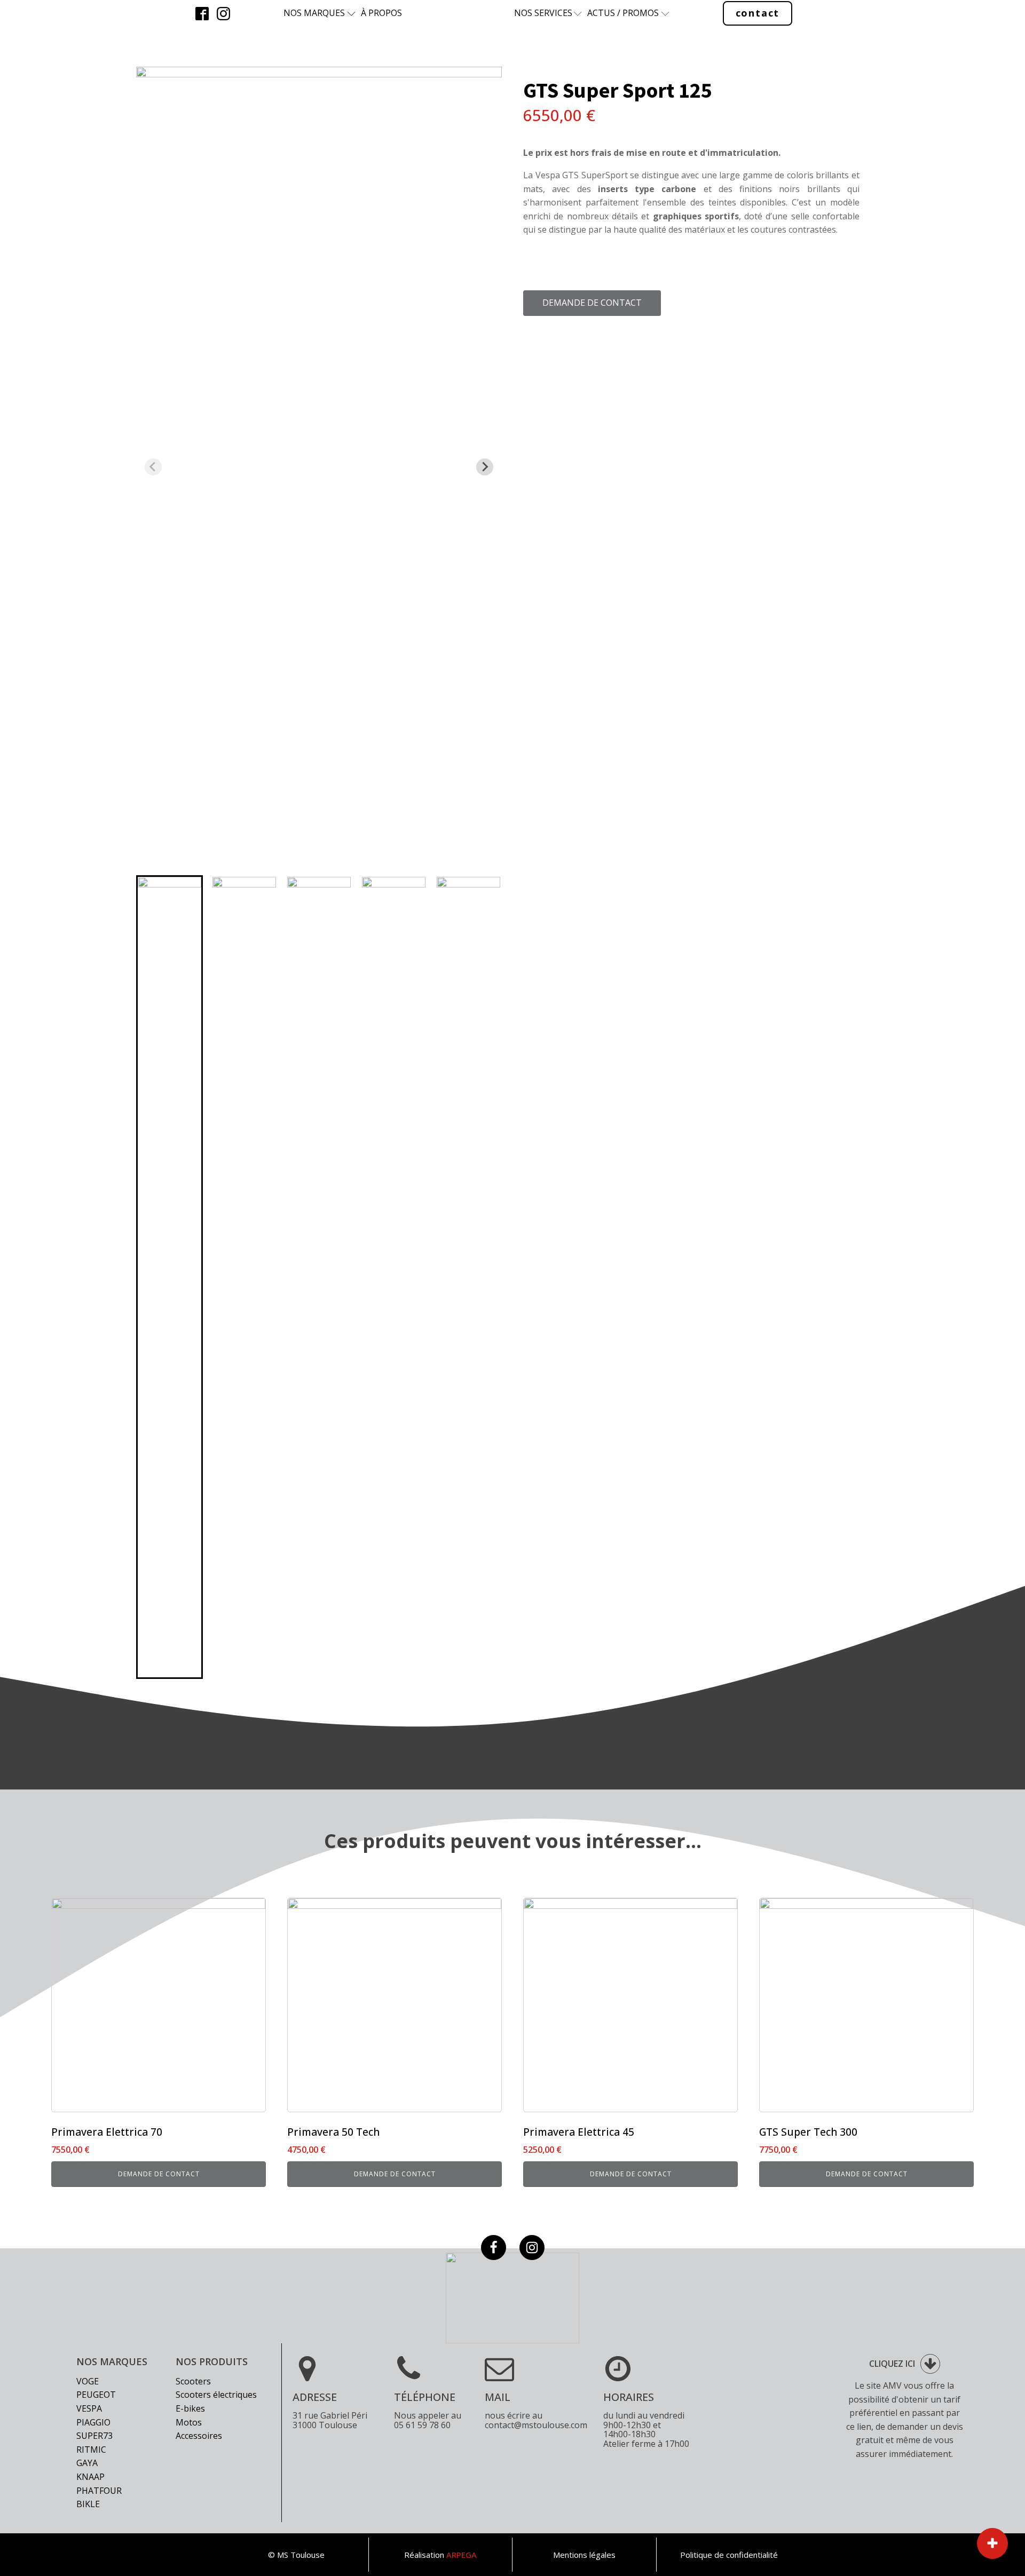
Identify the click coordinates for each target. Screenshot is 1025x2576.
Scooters (193, 2381)
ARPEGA (462, 2555)
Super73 (94, 2436)
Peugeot (96, 2395)
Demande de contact (592, 303)
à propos (381, 13)
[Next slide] (485, 467)
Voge (88, 2381)
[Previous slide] (153, 467)
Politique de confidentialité (729, 2555)
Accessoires (199, 2436)
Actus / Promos (623, 13)
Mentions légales (584, 2555)
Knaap (90, 2477)
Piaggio (93, 2422)
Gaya (87, 2463)
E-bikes (190, 2408)
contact (758, 13)
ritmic (91, 2450)
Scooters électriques (216, 2395)
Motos (189, 2422)
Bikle (88, 2504)
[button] (169, 1277)
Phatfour (99, 2491)
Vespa (89, 2408)
